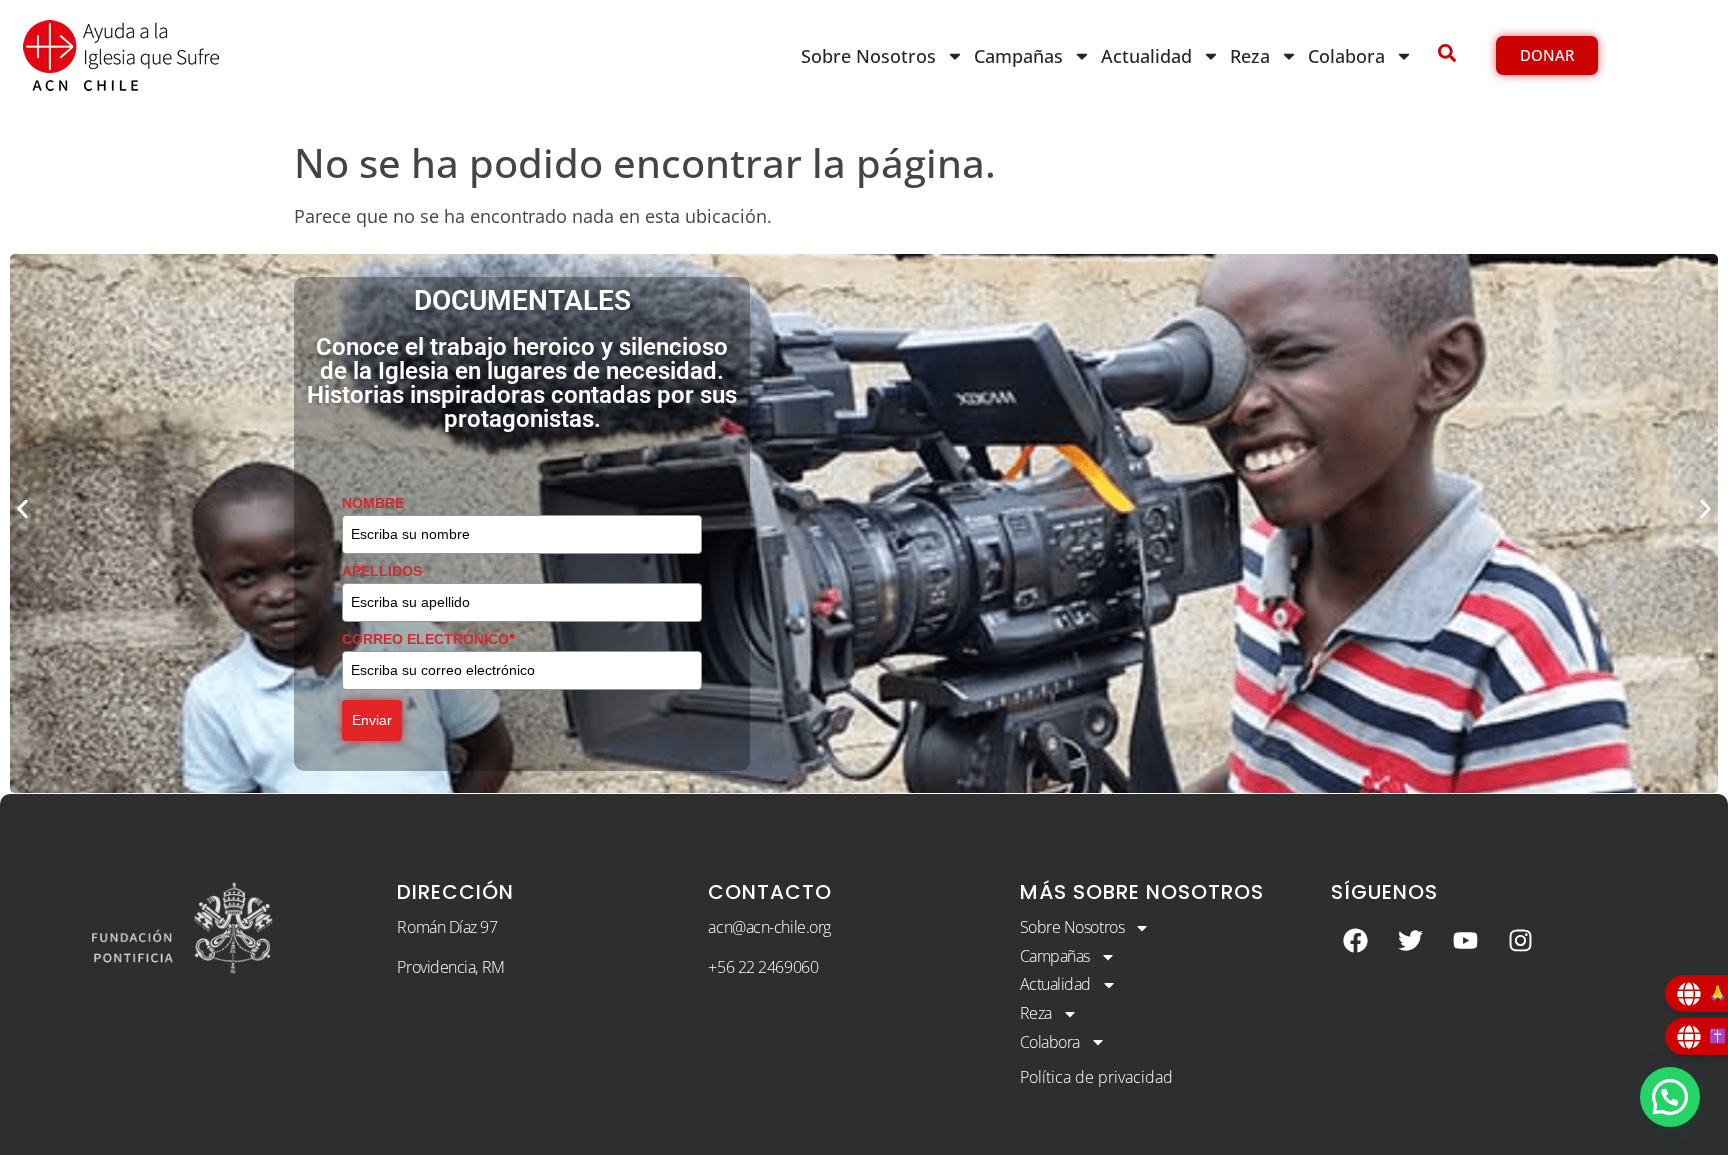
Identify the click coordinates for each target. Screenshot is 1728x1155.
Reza (1250, 56)
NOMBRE (373, 503)
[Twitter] (1411, 940)
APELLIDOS (382, 571)
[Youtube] (1466, 940)
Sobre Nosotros (868, 56)
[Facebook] (1356, 940)
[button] (22, 508)
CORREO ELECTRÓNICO (428, 639)
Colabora (1346, 56)
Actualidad (1146, 56)
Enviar (372, 720)
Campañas (1018, 56)
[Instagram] (1521, 940)
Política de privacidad (1096, 1077)
